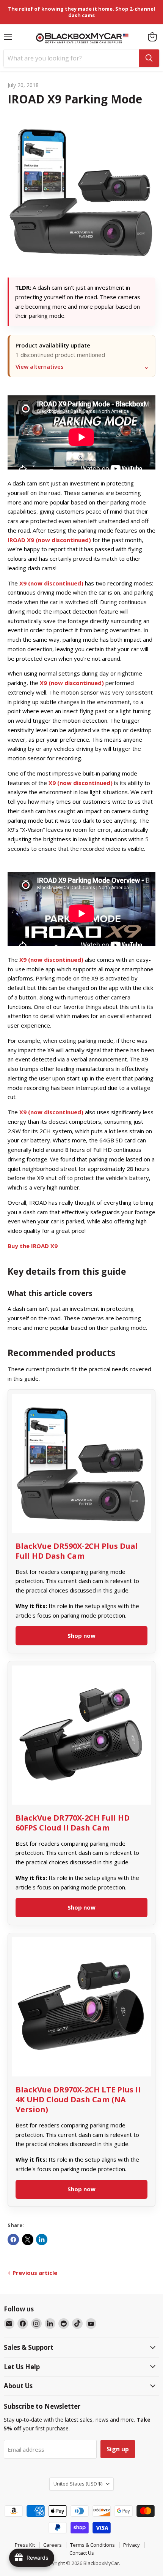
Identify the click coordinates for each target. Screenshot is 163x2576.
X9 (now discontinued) (51, 583)
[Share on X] (28, 2240)
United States (78, 2484)
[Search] (149, 58)
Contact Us (82, 2553)
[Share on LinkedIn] (42, 2240)
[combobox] (71, 58)
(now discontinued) (51, 1112)
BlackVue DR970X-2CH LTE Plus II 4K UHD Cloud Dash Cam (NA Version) (78, 2099)
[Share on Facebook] (13, 2240)
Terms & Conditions (92, 2545)
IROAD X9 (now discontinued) (49, 540)
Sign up (118, 2449)
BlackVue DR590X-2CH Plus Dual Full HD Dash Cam (77, 1551)
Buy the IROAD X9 (33, 1246)
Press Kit (25, 2545)
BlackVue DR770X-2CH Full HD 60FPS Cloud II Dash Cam (73, 1823)
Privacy (132, 2545)
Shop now (81, 1635)
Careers (53, 2545)
